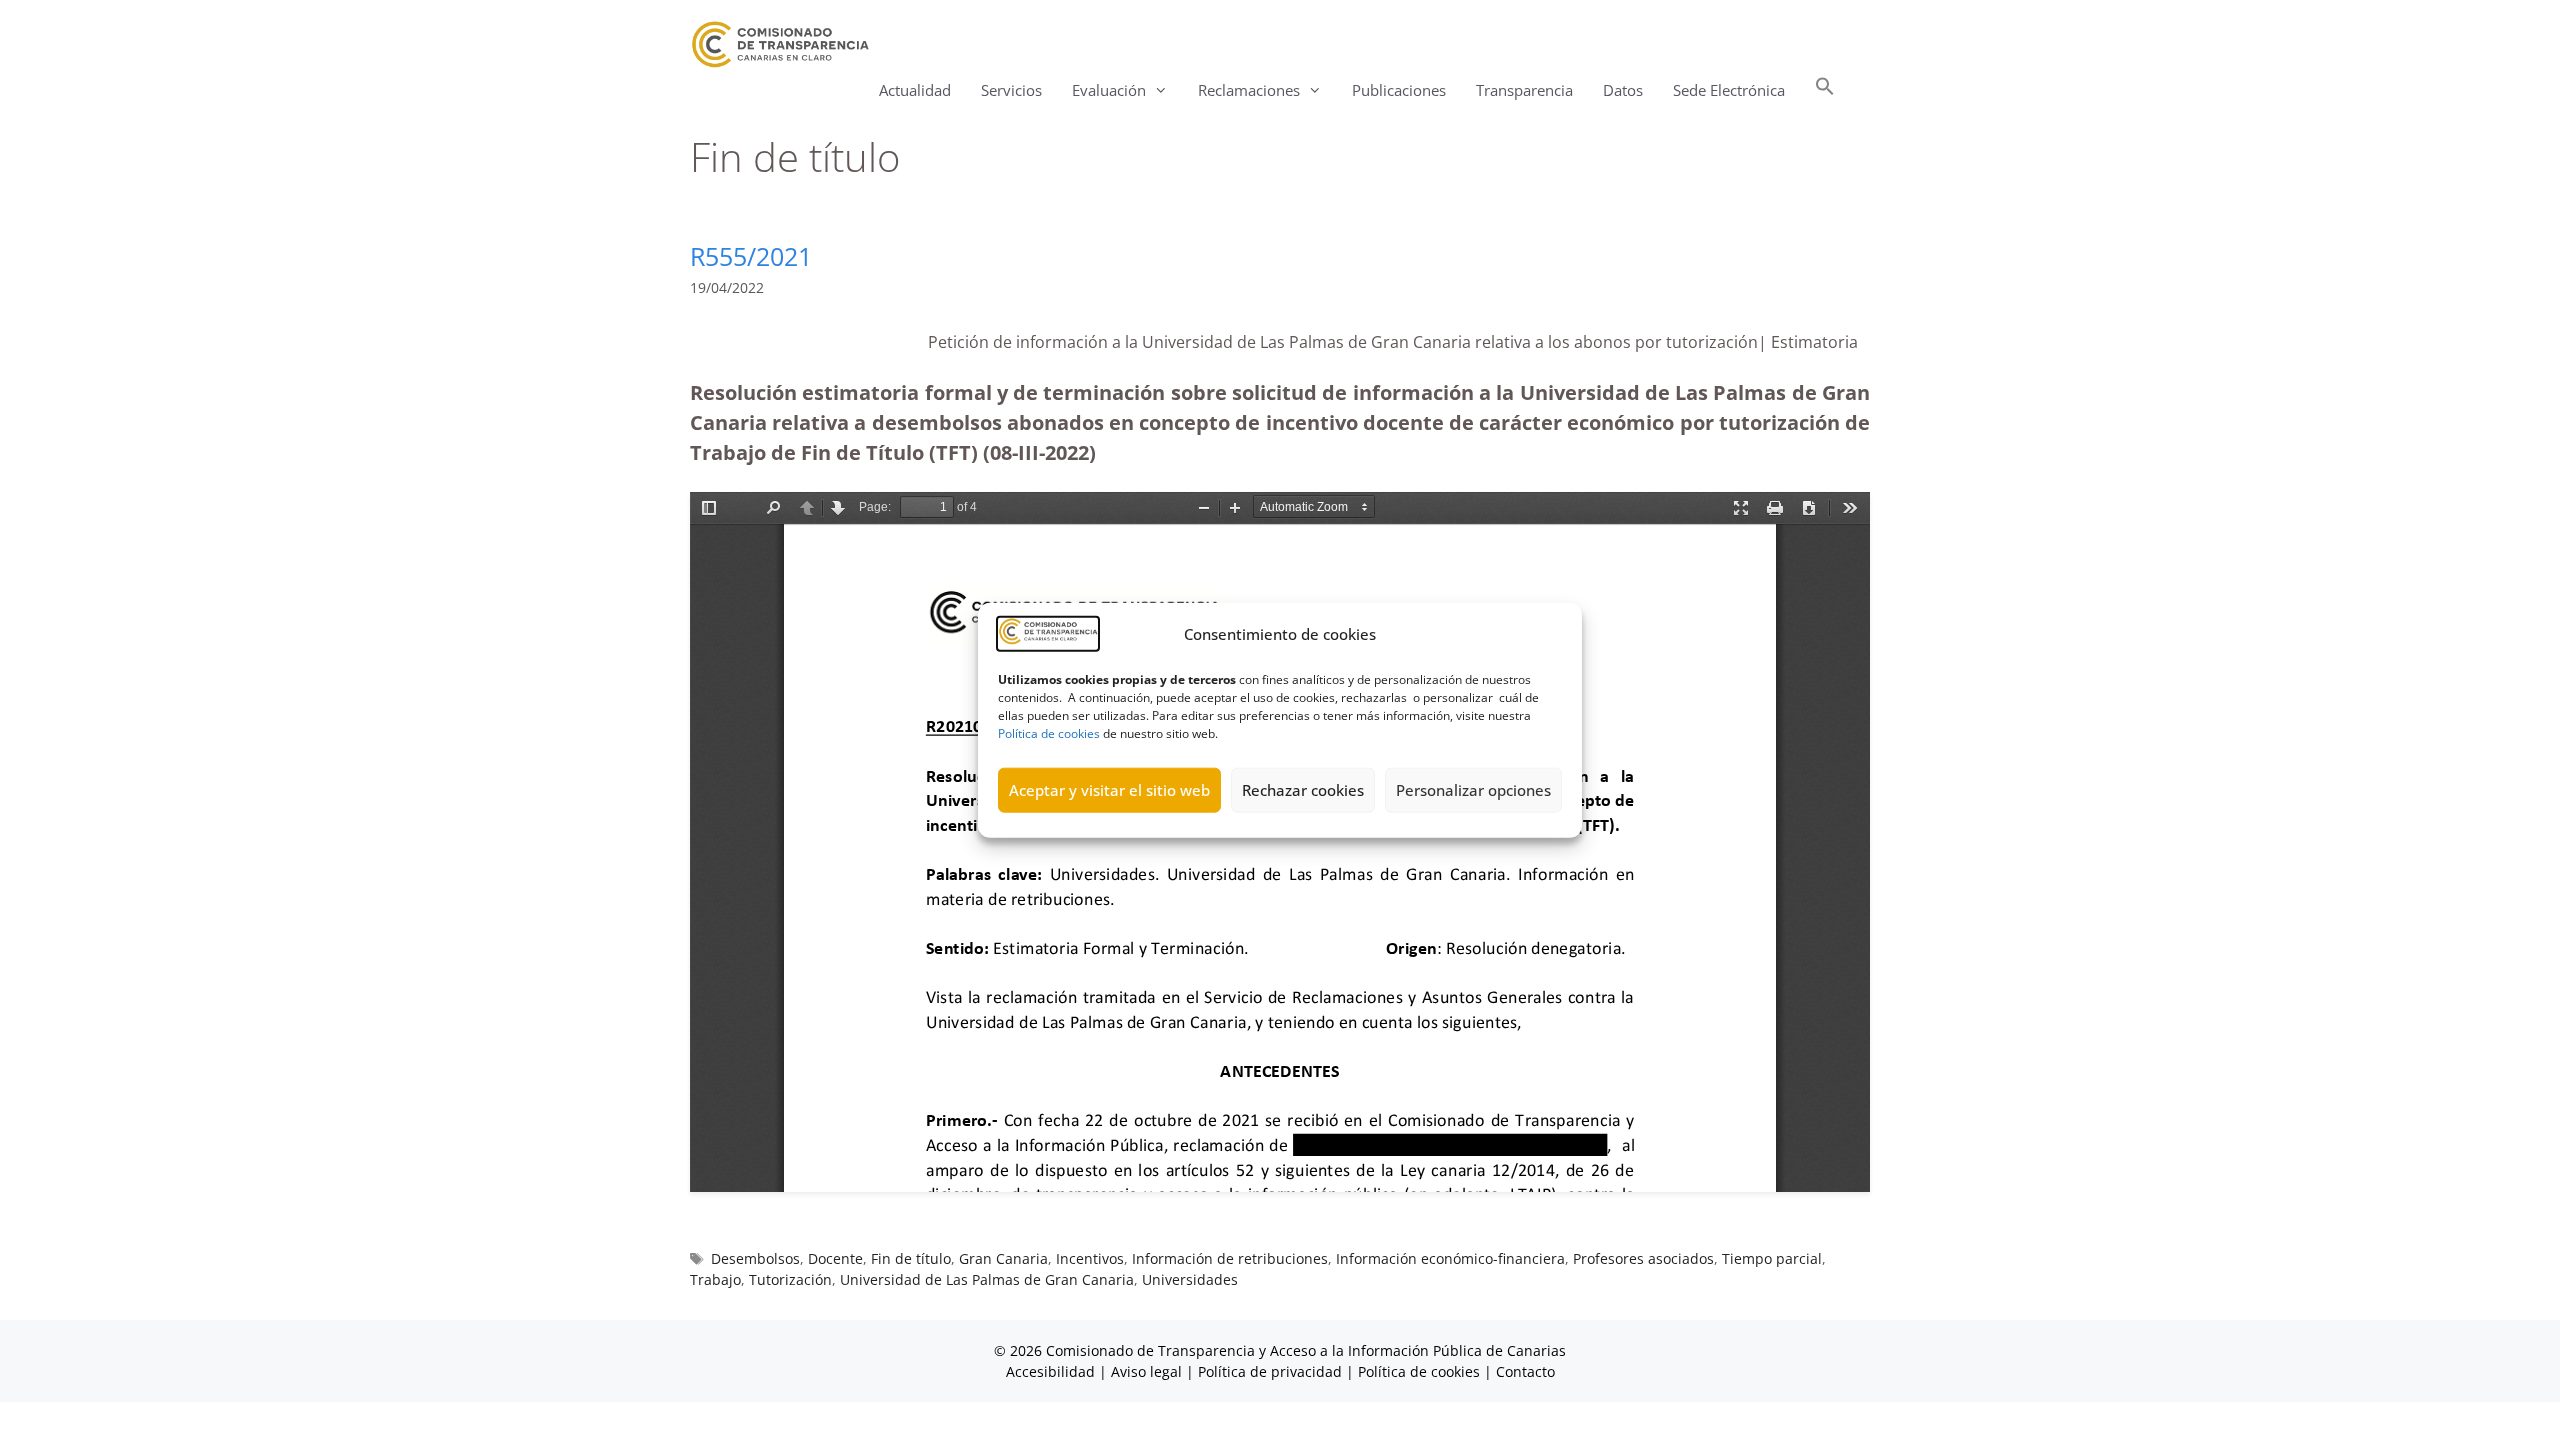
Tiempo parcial (1772, 1258)
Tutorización (790, 1279)
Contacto (1525, 1371)
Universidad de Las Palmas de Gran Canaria (987, 1279)
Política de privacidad (1270, 1371)
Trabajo (715, 1279)
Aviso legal (1146, 1371)
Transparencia (1524, 90)
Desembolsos (755, 1258)
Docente (835, 1258)
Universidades (1190, 1279)
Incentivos (1090, 1258)
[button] (1825, 90)
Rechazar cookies (1303, 790)
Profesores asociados (1643, 1258)
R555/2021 (751, 256)
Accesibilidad (1052, 1371)
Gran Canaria (1003, 1258)
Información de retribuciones (1230, 1258)
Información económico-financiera (1450, 1258)
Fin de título (911, 1258)
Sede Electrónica (1729, 90)
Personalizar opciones (1473, 790)
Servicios (1011, 90)
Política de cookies (1049, 732)
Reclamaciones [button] (1249, 90)
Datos (1623, 90)
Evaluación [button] (1109, 90)
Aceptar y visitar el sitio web (1109, 790)
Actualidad (915, 90)
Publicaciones (1399, 90)
